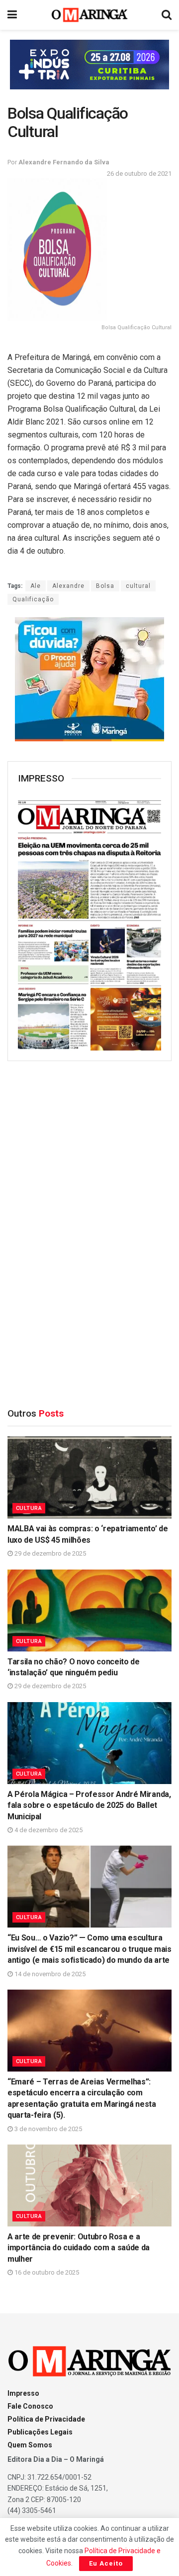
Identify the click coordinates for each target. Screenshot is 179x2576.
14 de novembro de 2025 (49, 1974)
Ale (36, 586)
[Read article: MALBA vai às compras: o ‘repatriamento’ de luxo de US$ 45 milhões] (89, 1477)
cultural (138, 586)
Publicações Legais (40, 2432)
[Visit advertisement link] (89, 65)
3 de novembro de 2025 (47, 2129)
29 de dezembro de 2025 (49, 1553)
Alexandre (68, 586)
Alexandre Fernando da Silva (64, 162)
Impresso (23, 2393)
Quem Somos (30, 2445)
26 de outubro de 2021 (139, 174)
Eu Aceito (106, 2563)
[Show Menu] (12, 15)
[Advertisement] (89, 1230)
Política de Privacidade (46, 2419)
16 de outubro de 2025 (46, 2272)
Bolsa (105, 586)
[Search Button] (167, 15)
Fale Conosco (30, 2406)
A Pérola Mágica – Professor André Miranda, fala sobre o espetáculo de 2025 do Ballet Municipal (89, 1805)
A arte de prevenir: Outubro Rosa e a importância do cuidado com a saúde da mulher (79, 2248)
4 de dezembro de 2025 (48, 1830)
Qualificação (33, 599)
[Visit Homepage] (90, 15)
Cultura (29, 1508)
